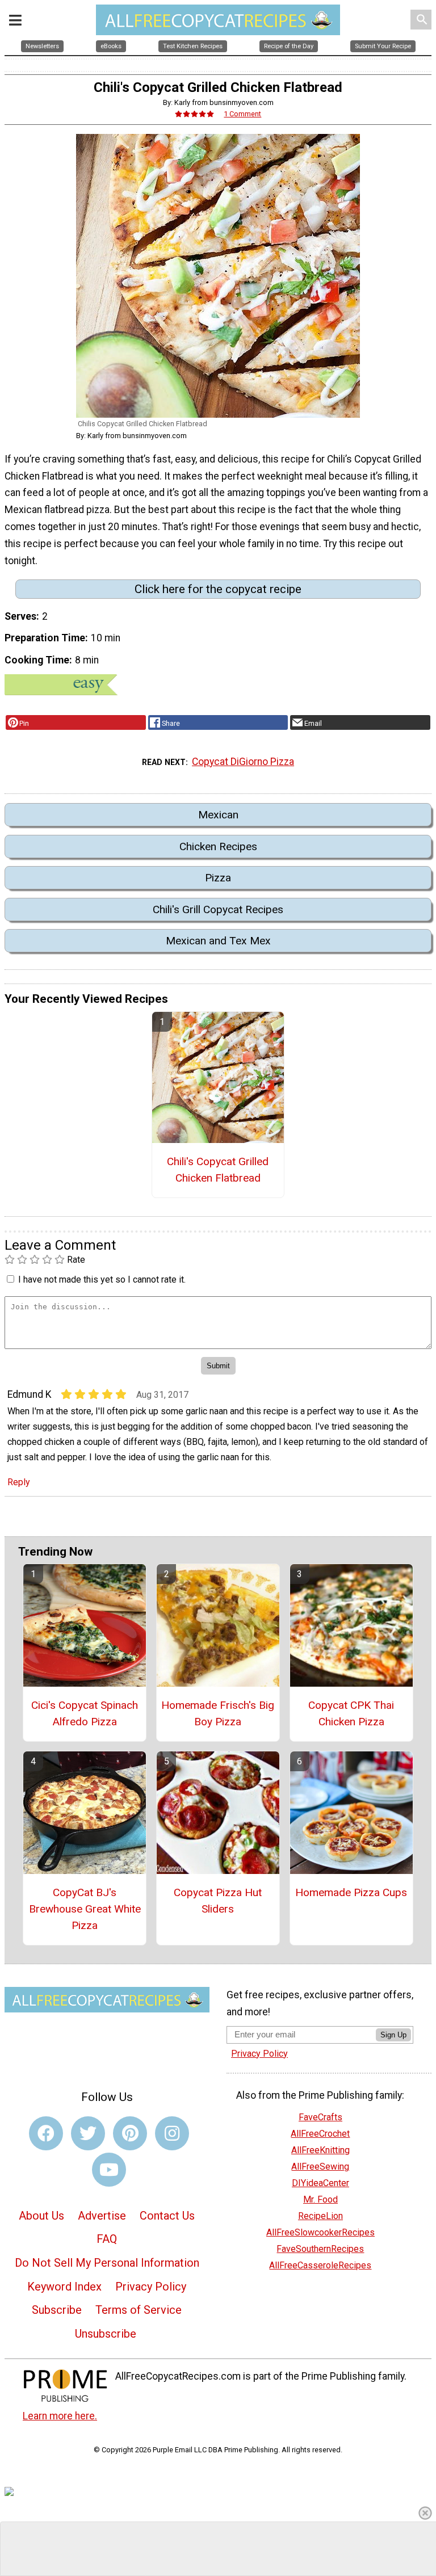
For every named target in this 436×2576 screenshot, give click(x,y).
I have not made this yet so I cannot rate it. (102, 1279)
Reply (19, 1482)
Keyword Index (64, 2287)
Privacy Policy (151, 2287)
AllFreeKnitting (320, 2150)
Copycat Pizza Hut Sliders (218, 1901)
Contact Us (167, 2216)
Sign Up (393, 2035)
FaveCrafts (320, 2117)
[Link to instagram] (172, 2133)
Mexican (218, 815)
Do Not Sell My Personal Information (107, 2263)
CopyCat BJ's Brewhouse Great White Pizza (85, 1909)
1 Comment (242, 114)
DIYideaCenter (320, 2183)
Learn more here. (60, 2416)
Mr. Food (320, 2199)
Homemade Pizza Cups (351, 1892)
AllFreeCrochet (320, 2134)
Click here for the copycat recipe (218, 589)
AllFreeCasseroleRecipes (320, 2265)
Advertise (102, 2216)
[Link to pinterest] (130, 2133)
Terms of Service (139, 2310)
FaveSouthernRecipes (320, 2249)
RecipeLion (320, 2216)
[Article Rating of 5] (195, 114)
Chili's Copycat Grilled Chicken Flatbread (218, 1170)
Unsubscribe (106, 2334)
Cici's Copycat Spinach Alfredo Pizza (85, 1713)
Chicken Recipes (218, 846)
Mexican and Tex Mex (218, 941)
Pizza (218, 878)
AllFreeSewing (320, 2167)
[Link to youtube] (109, 2170)
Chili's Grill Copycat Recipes (218, 909)
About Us (41, 2216)
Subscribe (57, 2310)
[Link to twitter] (88, 2133)
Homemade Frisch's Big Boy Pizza (218, 1713)
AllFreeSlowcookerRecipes (320, 2232)
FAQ (107, 2239)
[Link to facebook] (46, 2133)
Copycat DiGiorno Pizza (243, 762)
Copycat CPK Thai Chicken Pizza (351, 1713)
